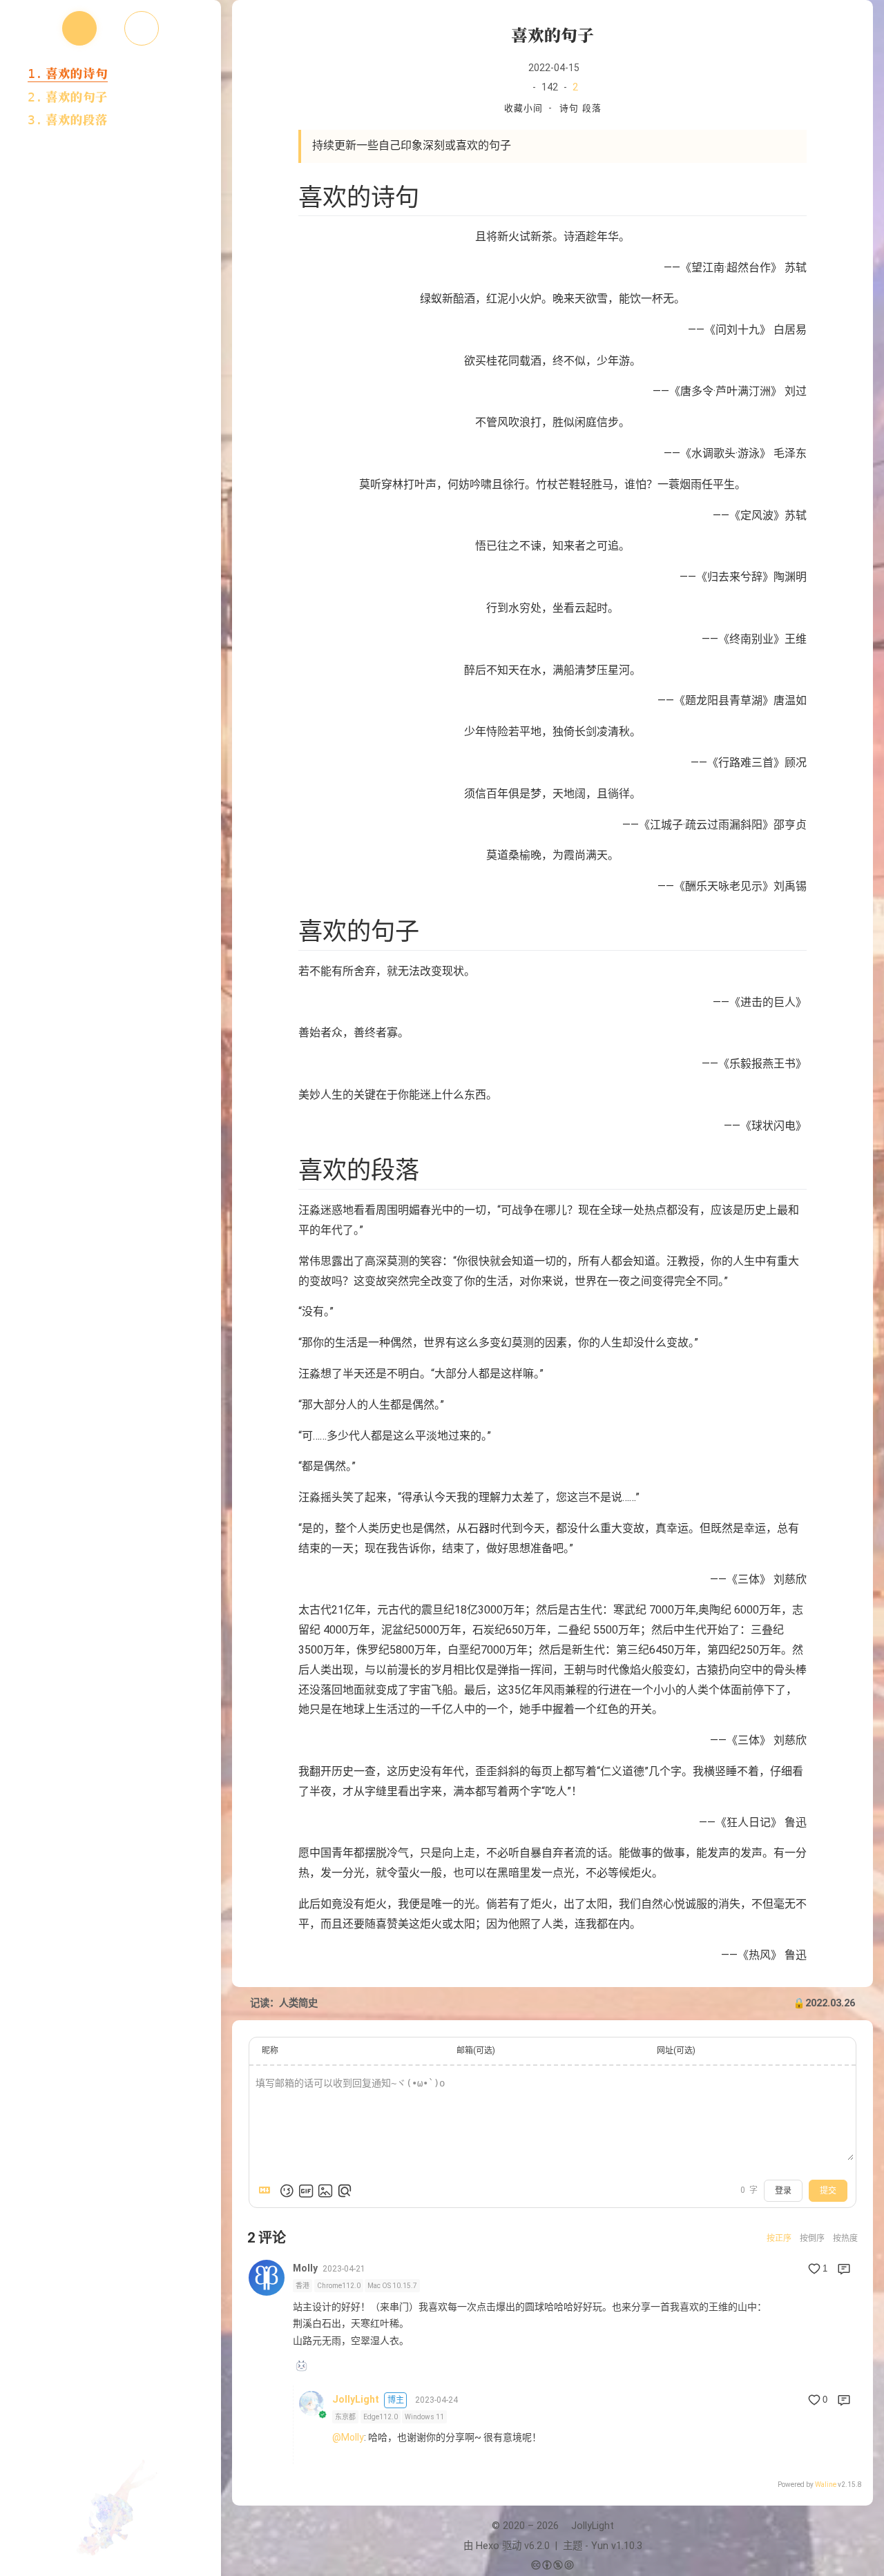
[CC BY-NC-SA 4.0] (552, 2566)
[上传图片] (325, 2191)
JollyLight (356, 2399)
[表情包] (306, 2191)
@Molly (348, 2437)
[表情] (287, 2191)
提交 (828, 2191)
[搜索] (858, 23)
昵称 (270, 2051)
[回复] (844, 2269)
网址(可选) (676, 2051)
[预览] (345, 2191)
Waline (826, 2485)
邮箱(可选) (476, 2051)
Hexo (488, 2546)
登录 (783, 2191)
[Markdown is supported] (267, 2191)
